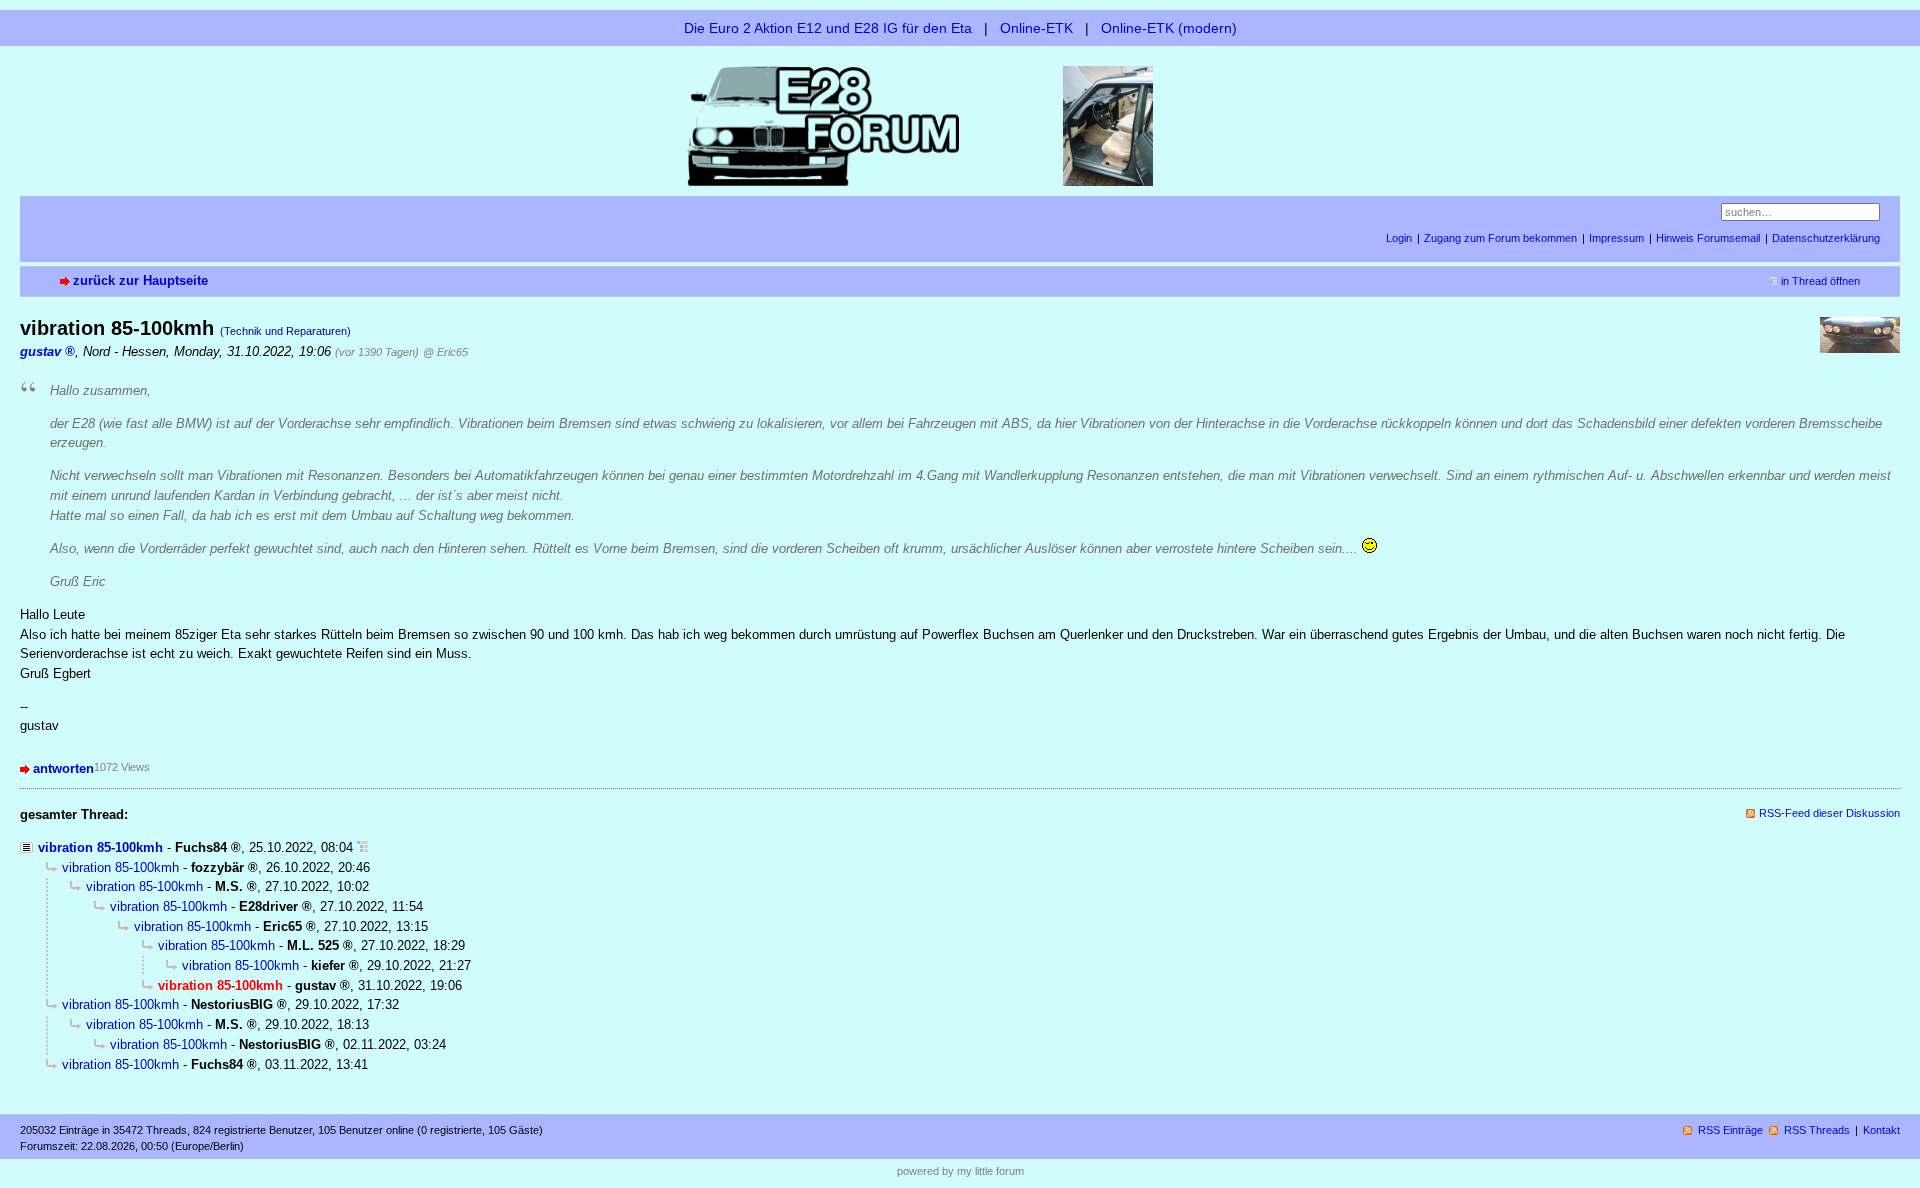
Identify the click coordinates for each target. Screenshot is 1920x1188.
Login (1399, 238)
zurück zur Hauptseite (140, 280)
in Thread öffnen (1820, 281)
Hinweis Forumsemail (1708, 238)
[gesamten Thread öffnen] (362, 847)
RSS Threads (1817, 1130)
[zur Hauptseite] (960, 124)
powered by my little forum (960, 1171)
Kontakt (1881, 1130)
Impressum (1616, 238)
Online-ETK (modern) (1169, 28)
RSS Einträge (1730, 1130)
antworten (63, 768)
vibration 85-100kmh (100, 847)
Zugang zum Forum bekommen (1500, 238)
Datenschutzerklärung (1826, 238)
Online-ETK (1036, 28)
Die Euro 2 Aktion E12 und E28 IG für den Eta (828, 28)
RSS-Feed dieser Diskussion (1829, 813)
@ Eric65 (445, 352)
